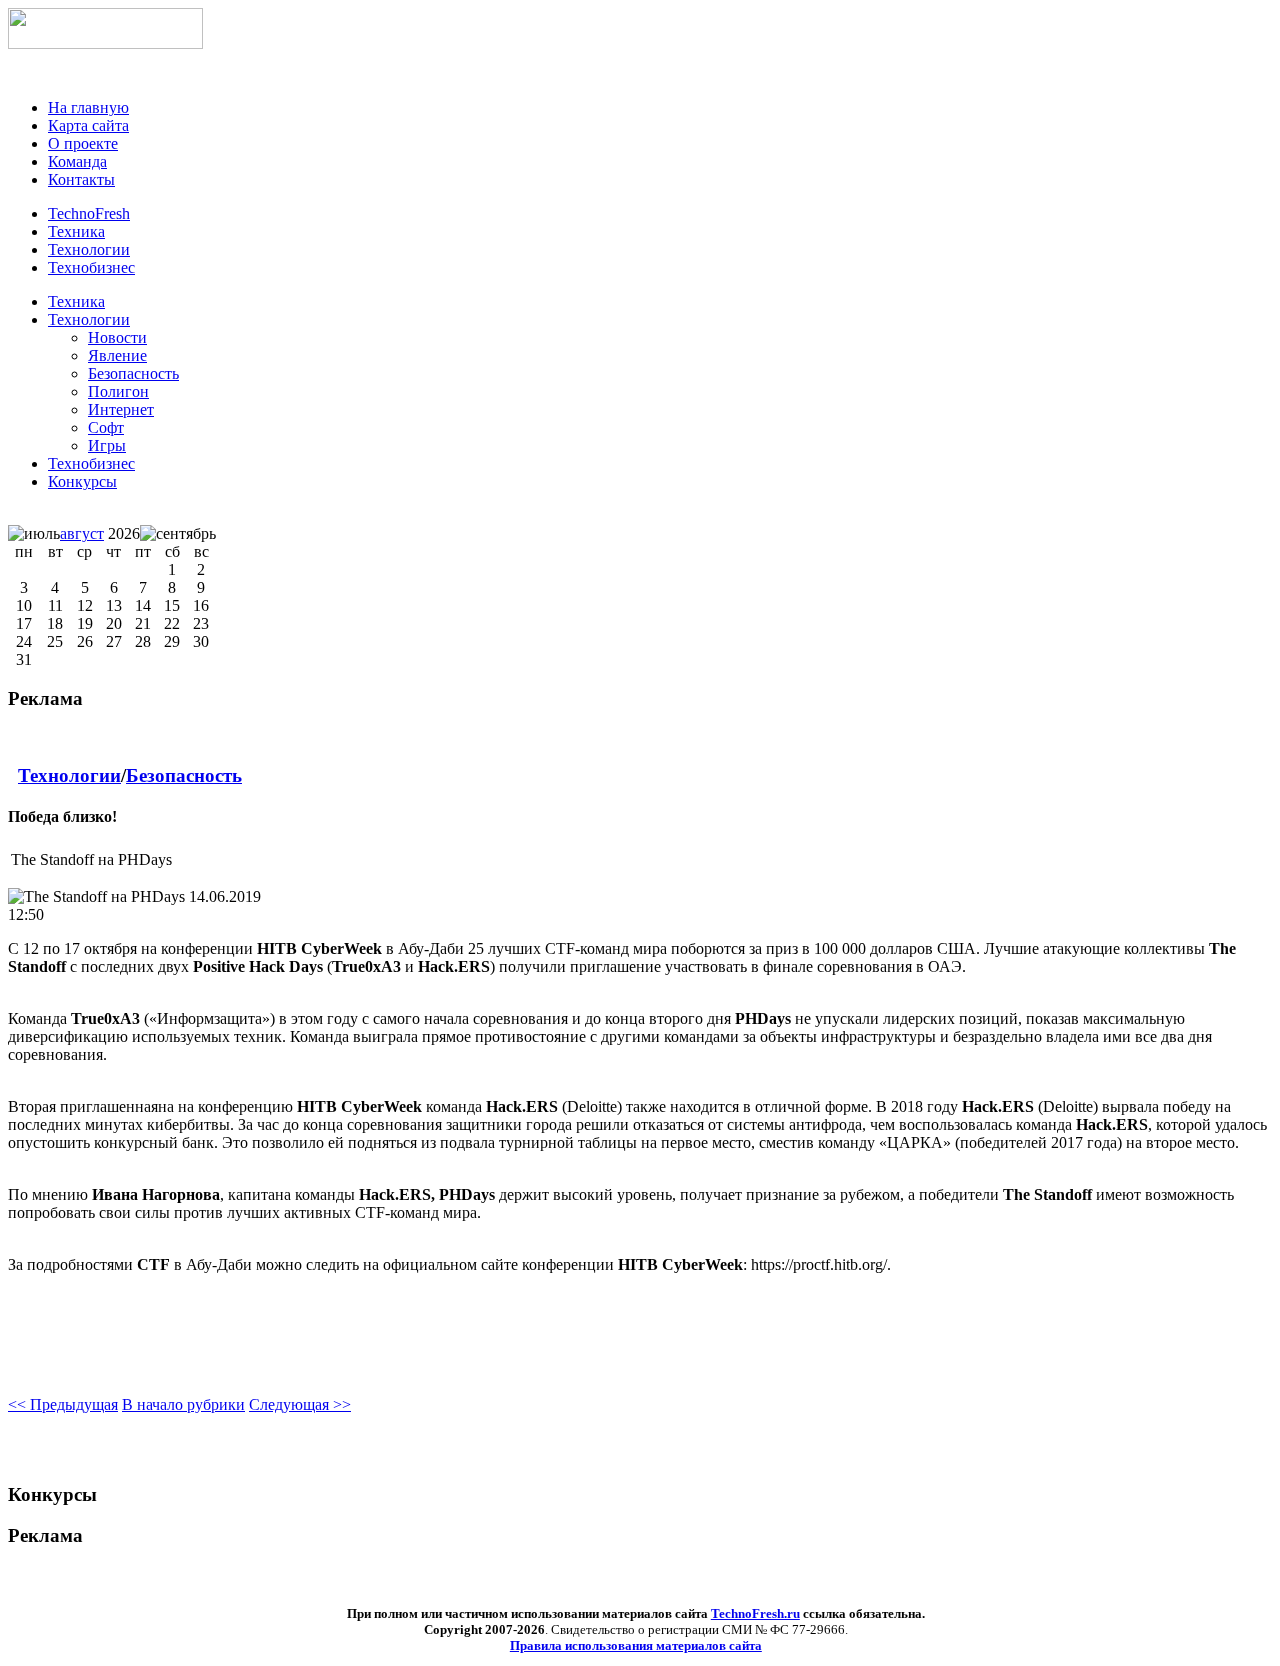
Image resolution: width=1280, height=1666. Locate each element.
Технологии (89, 319)
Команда (77, 161)
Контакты (81, 179)
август (82, 533)
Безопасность (184, 775)
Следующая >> (300, 1404)
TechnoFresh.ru (755, 1613)
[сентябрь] (178, 534)
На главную (88, 107)
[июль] (34, 534)
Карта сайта (88, 125)
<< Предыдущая (63, 1404)
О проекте (83, 143)
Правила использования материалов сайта (636, 1645)
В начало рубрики (183, 1404)
